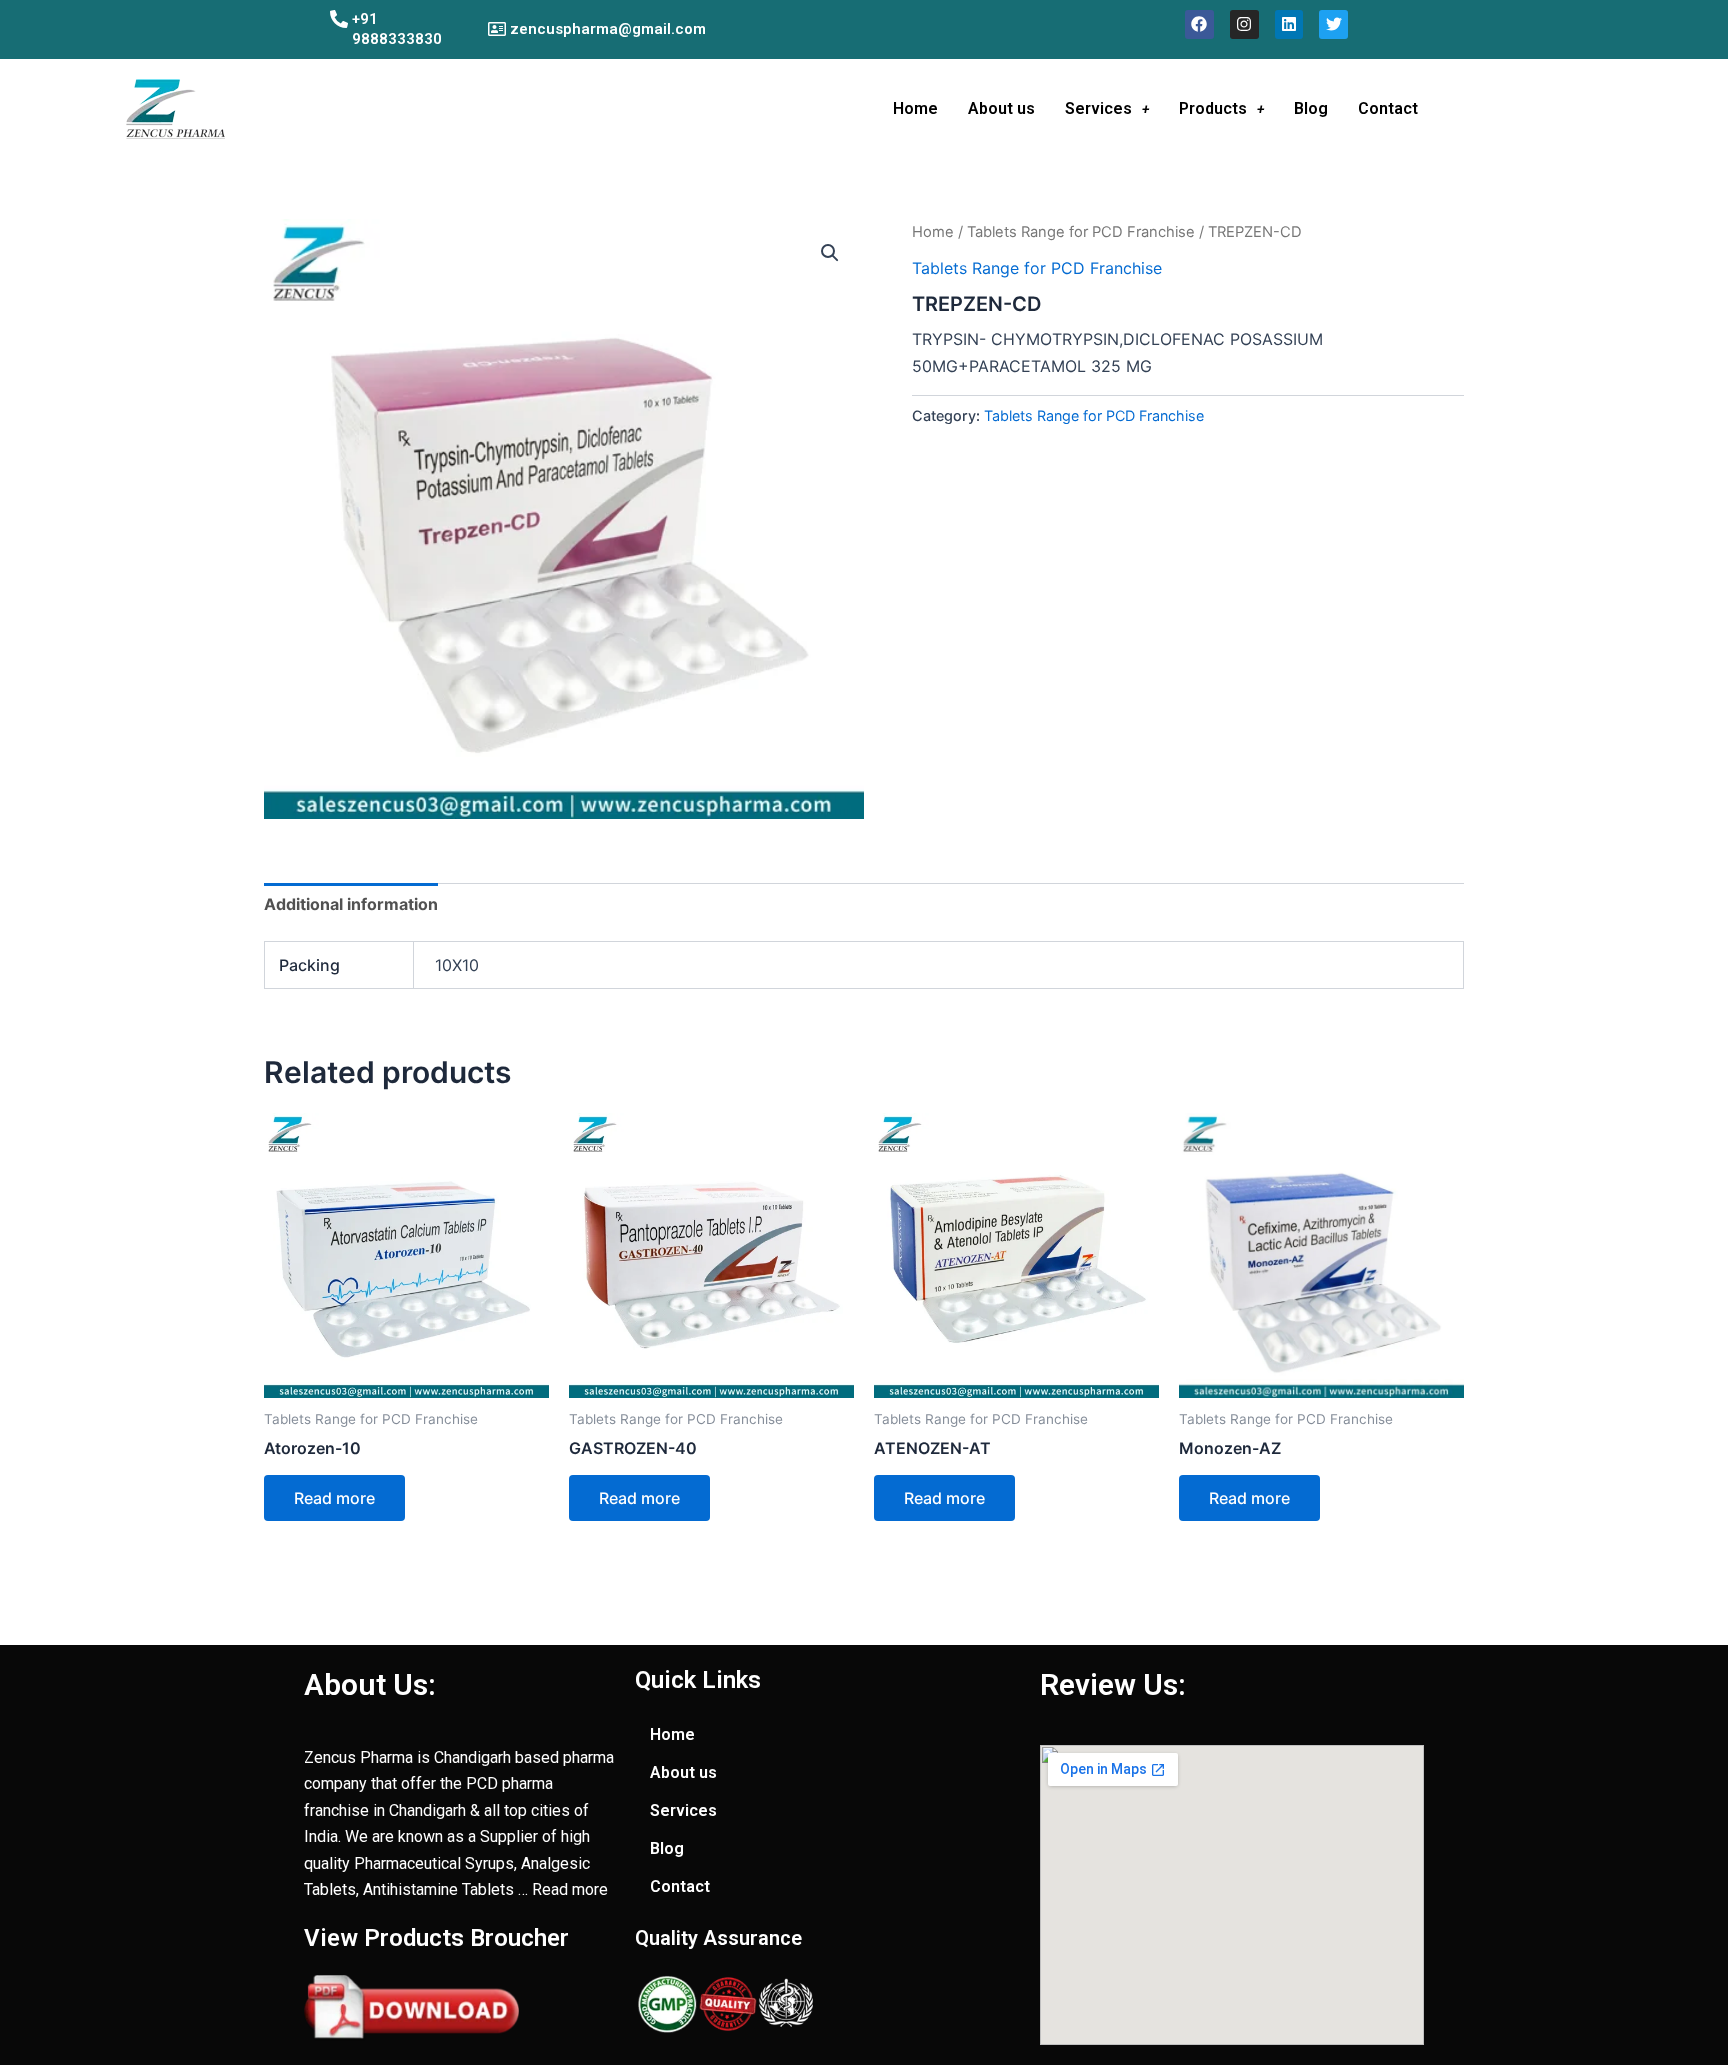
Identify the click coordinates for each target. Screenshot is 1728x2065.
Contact (1388, 108)
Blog (1311, 108)
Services (1098, 108)
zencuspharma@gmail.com (608, 29)
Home (915, 108)
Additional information (351, 904)
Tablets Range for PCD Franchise (1081, 232)
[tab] (351, 904)
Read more (334, 1498)
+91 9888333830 (397, 29)
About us (1001, 108)
